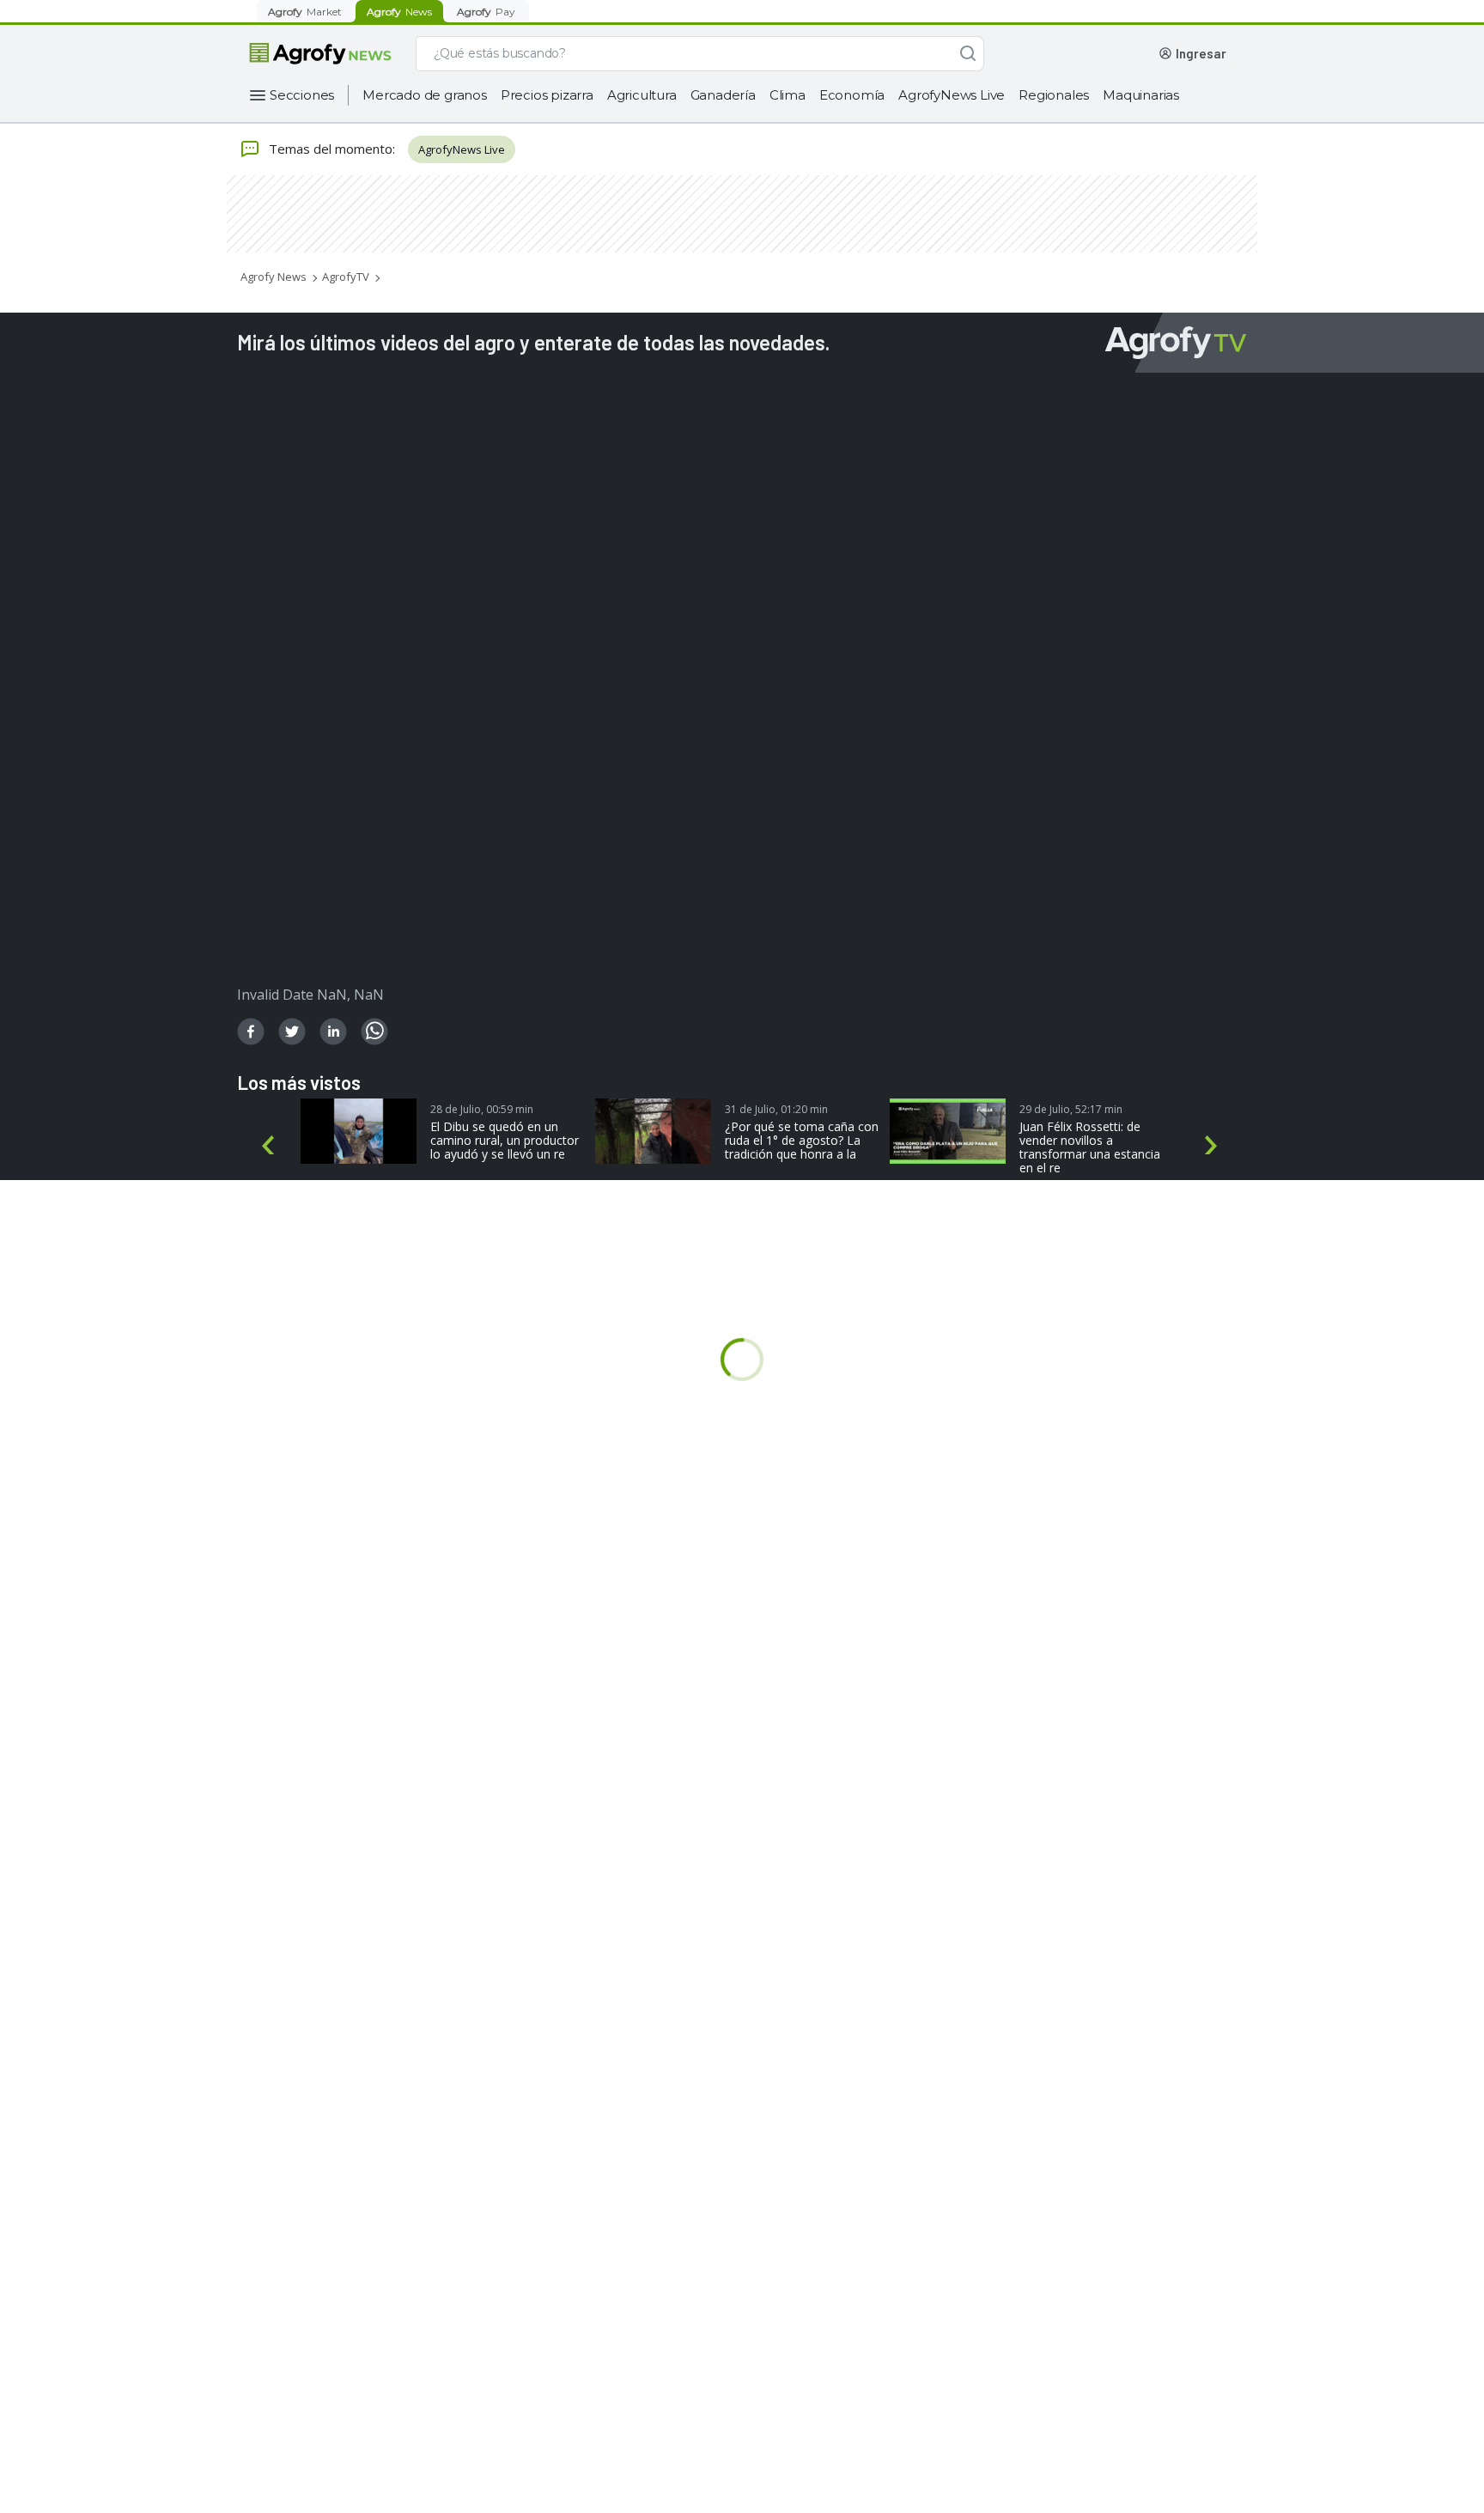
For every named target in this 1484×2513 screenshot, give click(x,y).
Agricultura (642, 95)
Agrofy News (274, 277)
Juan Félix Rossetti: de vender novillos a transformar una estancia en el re (1090, 1147)
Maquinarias (1141, 95)
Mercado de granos (425, 95)
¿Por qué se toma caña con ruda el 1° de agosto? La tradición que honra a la (802, 1141)
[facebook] (251, 1031)
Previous (271, 1146)
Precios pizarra (547, 95)
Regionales (1054, 95)
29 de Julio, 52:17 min (1071, 1109)
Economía (852, 95)
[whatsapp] (374, 1031)
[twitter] (292, 1031)
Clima (788, 95)
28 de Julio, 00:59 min (482, 1109)
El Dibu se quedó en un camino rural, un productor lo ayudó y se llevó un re (505, 1141)
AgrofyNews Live (952, 95)
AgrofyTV (346, 277)
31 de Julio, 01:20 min (776, 1109)
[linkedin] (333, 1031)
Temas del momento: (332, 149)
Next (1214, 1146)
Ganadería (723, 95)
